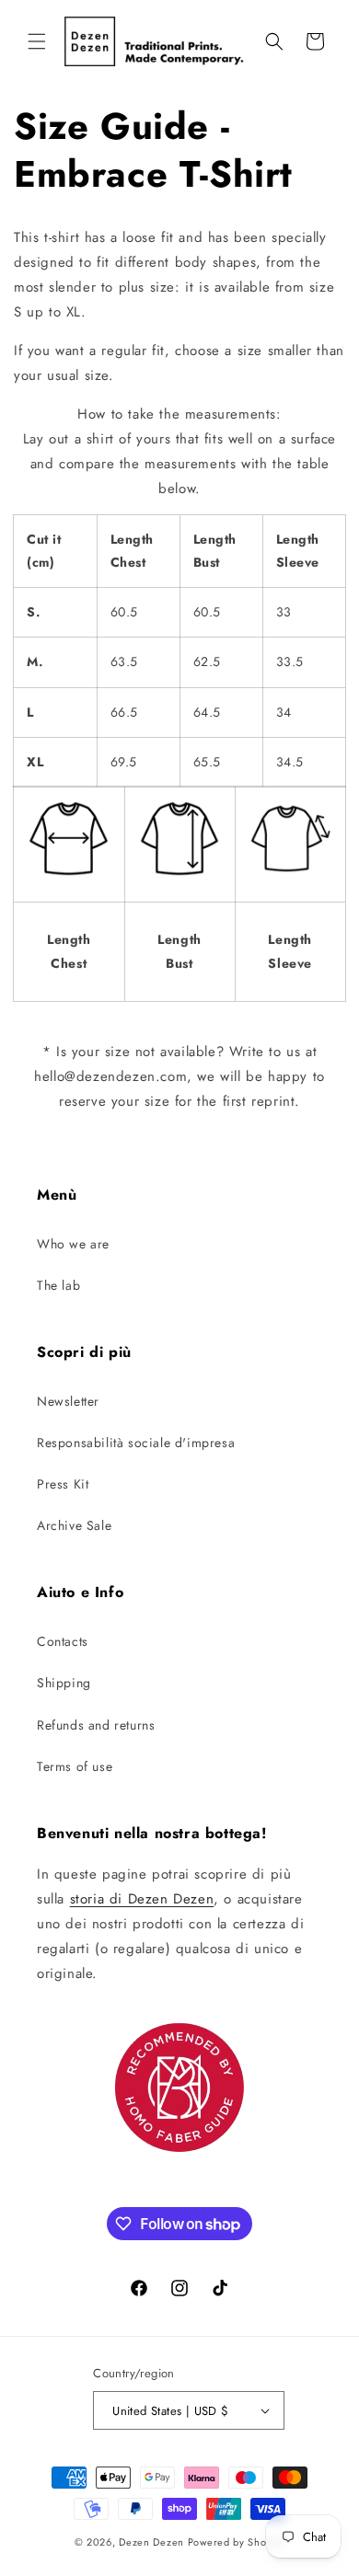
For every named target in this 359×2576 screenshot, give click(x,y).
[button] (37, 41)
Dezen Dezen (151, 2542)
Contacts (63, 1641)
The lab (58, 1285)
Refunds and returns (96, 1725)
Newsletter (68, 1401)
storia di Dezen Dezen (142, 1899)
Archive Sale (74, 1525)
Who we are (73, 1244)
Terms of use (75, 1766)
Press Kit (63, 1484)
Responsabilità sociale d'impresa (136, 1443)
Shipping (64, 1683)
